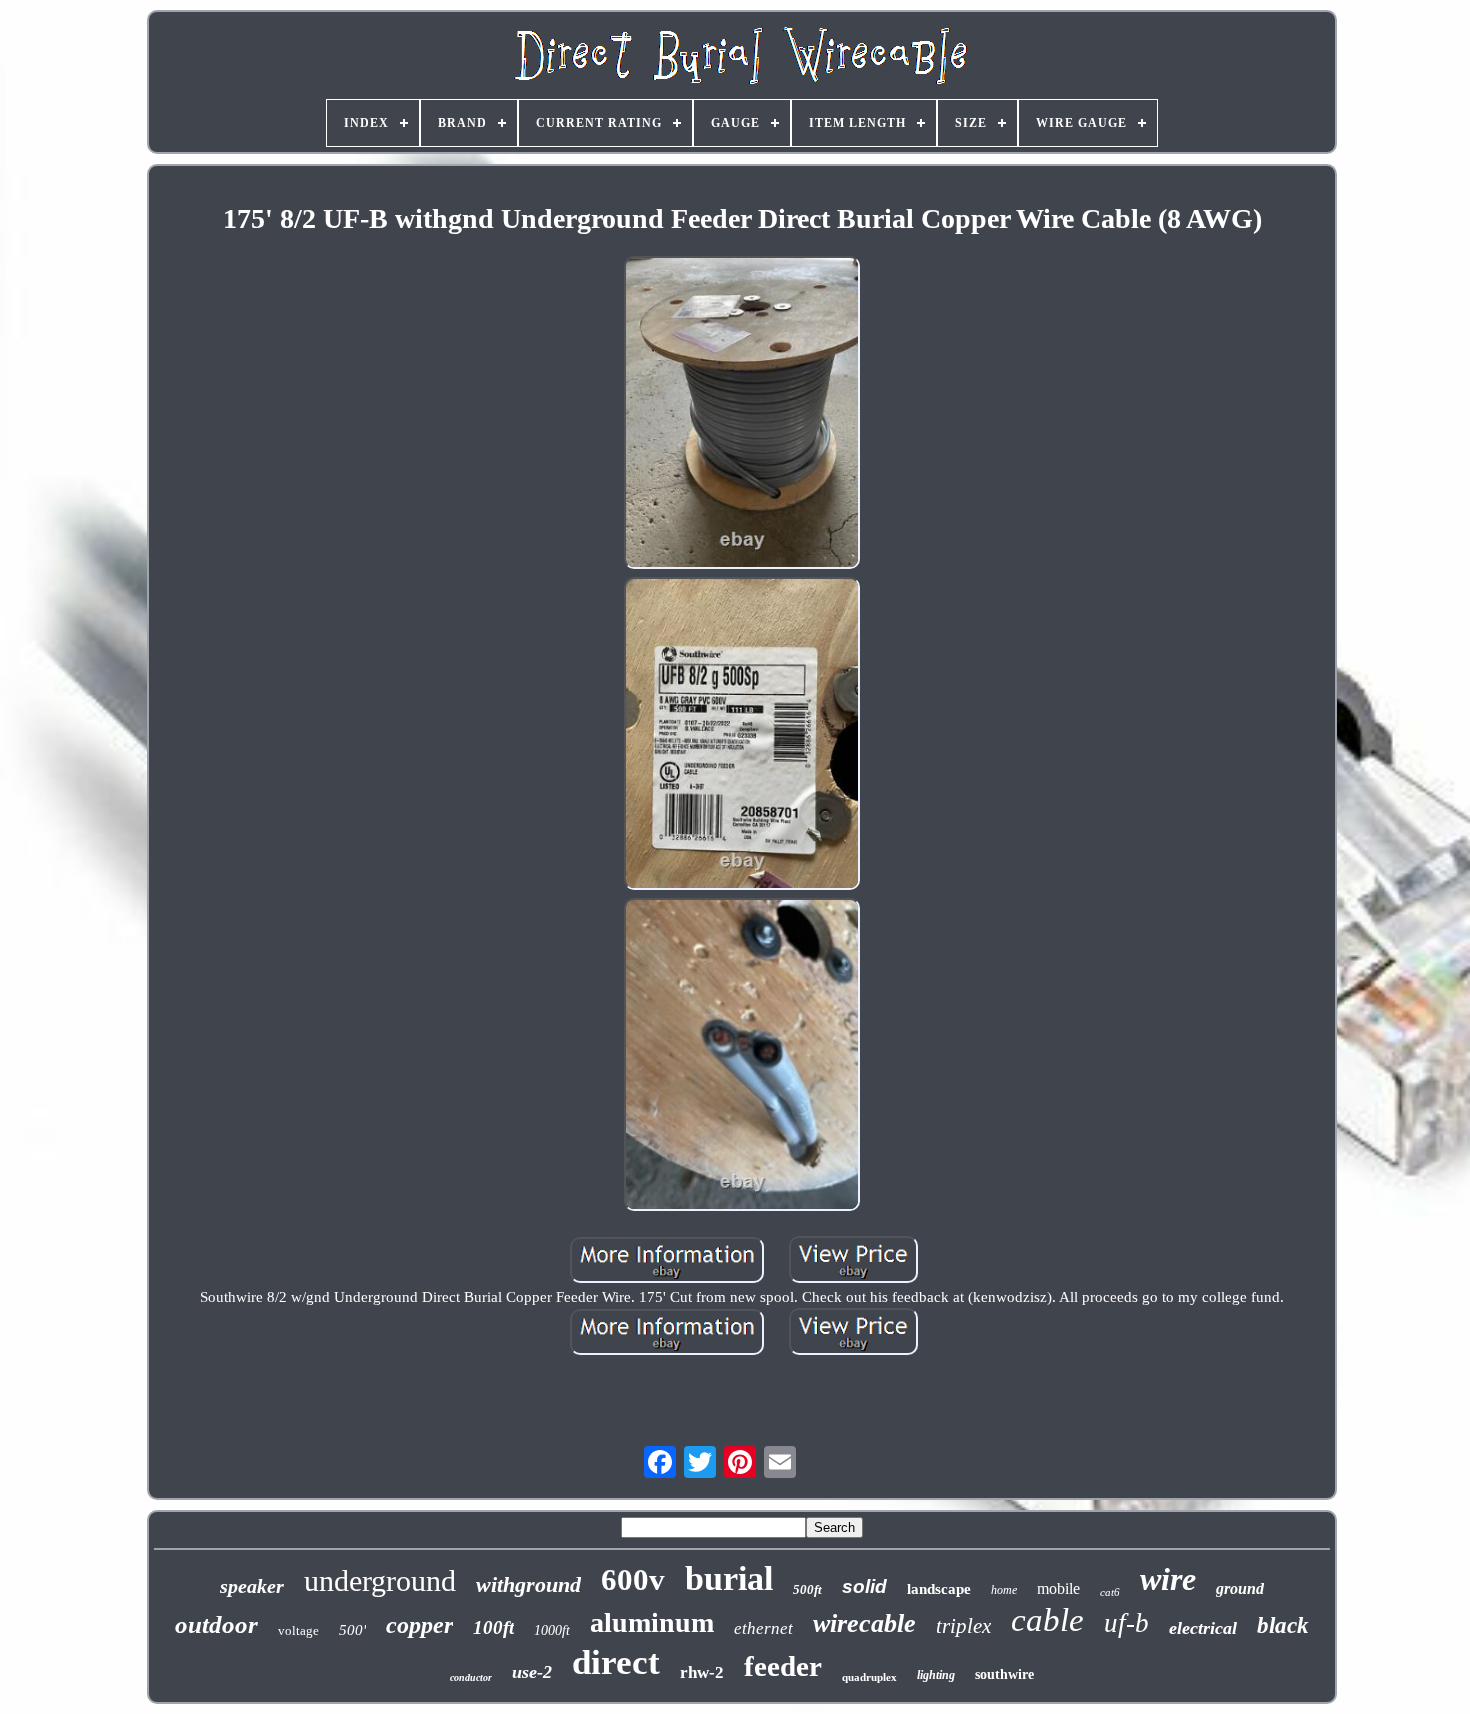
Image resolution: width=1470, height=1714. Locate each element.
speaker (252, 1586)
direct (616, 1662)
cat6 (1110, 1592)
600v (633, 1579)
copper (419, 1625)
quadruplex (869, 1677)
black (1283, 1625)
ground (1240, 1588)
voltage (298, 1630)
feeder (783, 1666)
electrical (1203, 1628)
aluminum (652, 1622)
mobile (1058, 1588)
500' (352, 1630)
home (1004, 1590)
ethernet (763, 1628)
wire (1168, 1579)
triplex (963, 1626)
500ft (807, 1589)
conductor (471, 1677)
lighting (936, 1675)
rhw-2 (702, 1672)
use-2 (532, 1672)
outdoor (216, 1624)
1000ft (552, 1630)
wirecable (864, 1623)
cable (1047, 1620)
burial (729, 1578)
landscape (939, 1589)
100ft (493, 1627)
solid (864, 1586)
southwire (1004, 1674)
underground (380, 1580)
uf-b (1126, 1623)
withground (528, 1584)
